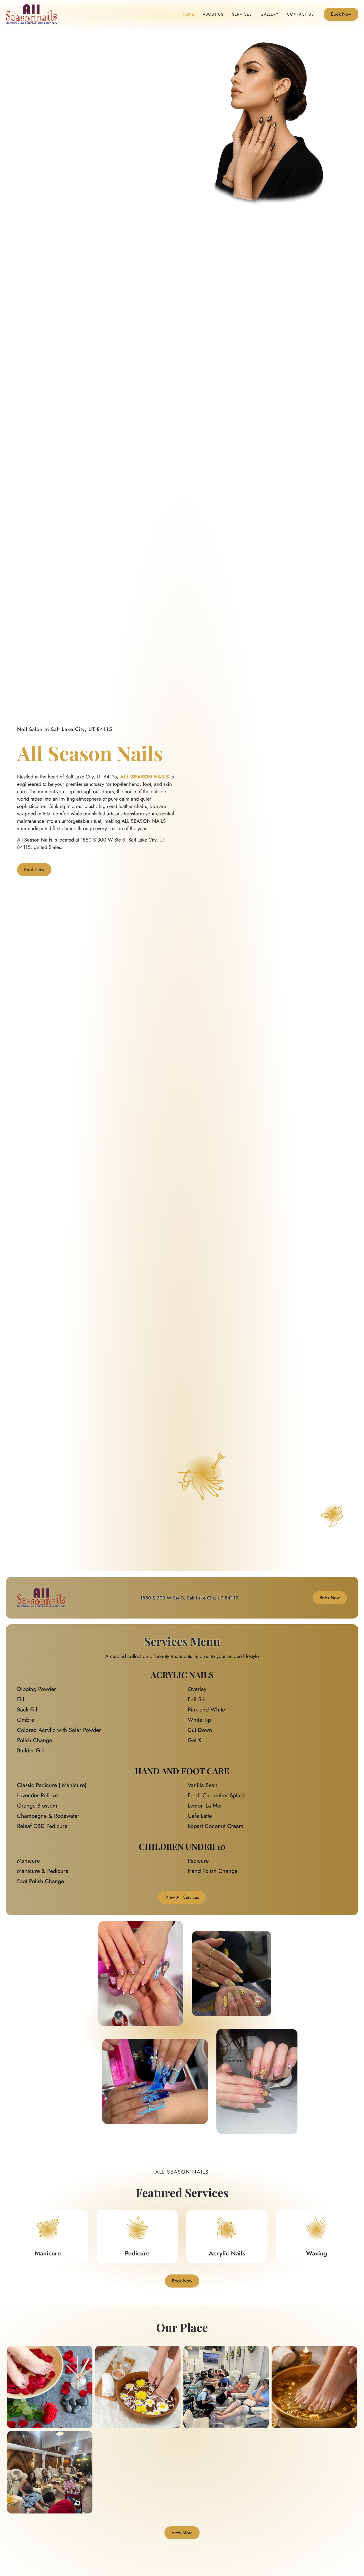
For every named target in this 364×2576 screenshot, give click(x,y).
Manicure (48, 2253)
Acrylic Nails (227, 2253)
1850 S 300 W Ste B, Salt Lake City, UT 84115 (189, 1598)
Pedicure (137, 2253)
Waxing (317, 2253)
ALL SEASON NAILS (144, 777)
